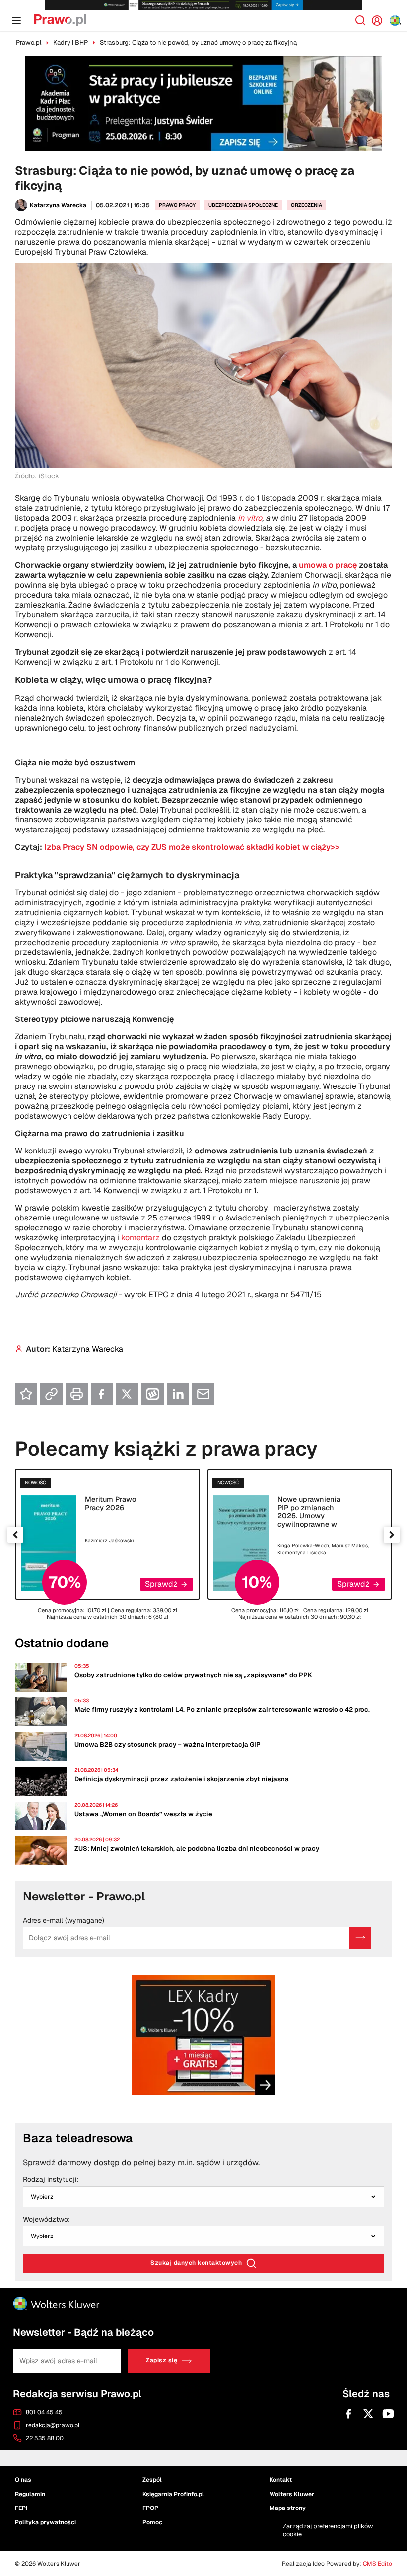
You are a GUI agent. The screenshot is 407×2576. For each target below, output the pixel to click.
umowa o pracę (328, 565)
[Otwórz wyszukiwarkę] (360, 20)
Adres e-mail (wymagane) (64, 1921)
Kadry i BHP (70, 42)
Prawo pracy (177, 205)
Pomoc (152, 2522)
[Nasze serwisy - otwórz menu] (395, 21)
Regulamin (30, 2494)
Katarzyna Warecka (58, 205)
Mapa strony (288, 2508)
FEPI (21, 2508)
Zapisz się (162, 2360)
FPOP (150, 2508)
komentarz (140, 1238)
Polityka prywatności (45, 2522)
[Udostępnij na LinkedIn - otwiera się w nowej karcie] (178, 1394)
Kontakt (281, 2480)
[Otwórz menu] (16, 20)
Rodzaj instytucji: (51, 2180)
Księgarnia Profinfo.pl (173, 2494)
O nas (23, 2480)
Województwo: (46, 2220)
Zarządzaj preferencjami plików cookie (328, 2530)
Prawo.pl (29, 42)
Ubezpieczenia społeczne (243, 205)
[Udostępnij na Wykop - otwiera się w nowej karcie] (153, 1394)
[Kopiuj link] (51, 1394)
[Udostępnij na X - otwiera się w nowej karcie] (127, 1394)
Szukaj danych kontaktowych (196, 2263)
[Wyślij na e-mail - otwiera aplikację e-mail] (203, 1394)
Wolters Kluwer (292, 2494)
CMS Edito (377, 2564)
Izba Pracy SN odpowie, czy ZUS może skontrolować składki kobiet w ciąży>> (192, 847)
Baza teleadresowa (78, 2138)
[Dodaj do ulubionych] (26, 1394)
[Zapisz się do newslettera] (360, 1938)
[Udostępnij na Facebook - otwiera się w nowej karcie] (102, 1394)
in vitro (250, 518)
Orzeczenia (306, 205)
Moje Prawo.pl (381, 20)
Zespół (152, 2480)
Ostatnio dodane (62, 1643)
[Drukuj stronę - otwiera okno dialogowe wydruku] (77, 1394)
